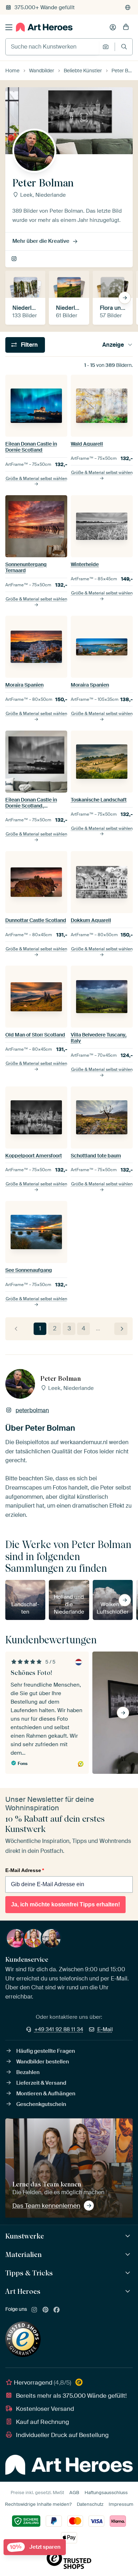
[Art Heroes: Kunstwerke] (129, 2236)
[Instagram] (34, 2310)
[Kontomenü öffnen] (113, 27)
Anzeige (113, 345)
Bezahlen (28, 2072)
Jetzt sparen (35, 2547)
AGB (74, 2493)
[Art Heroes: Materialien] (129, 2255)
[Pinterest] (46, 2310)
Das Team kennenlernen (46, 2206)
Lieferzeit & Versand (41, 2083)
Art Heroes (23, 2291)
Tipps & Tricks (29, 2273)
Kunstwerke (25, 2236)
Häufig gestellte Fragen (46, 2051)
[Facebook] (57, 2310)
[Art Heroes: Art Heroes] (129, 2292)
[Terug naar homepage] (44, 27)
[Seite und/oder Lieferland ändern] (128, 7)
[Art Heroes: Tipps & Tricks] (129, 2273)
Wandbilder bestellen (43, 2062)
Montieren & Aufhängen (46, 2094)
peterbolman (15, 259)
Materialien (24, 2254)
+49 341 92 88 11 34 (59, 2029)
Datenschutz (90, 2504)
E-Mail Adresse (25, 1870)
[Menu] (9, 27)
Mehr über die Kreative (41, 241)
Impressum (121, 2504)
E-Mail (105, 2029)
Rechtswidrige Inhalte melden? (38, 2504)
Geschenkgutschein (41, 2104)
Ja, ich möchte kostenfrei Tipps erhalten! (65, 1904)
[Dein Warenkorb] (126, 27)
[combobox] (52, 47)
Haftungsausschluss (106, 2493)
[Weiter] (121, 1329)
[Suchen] (124, 47)
